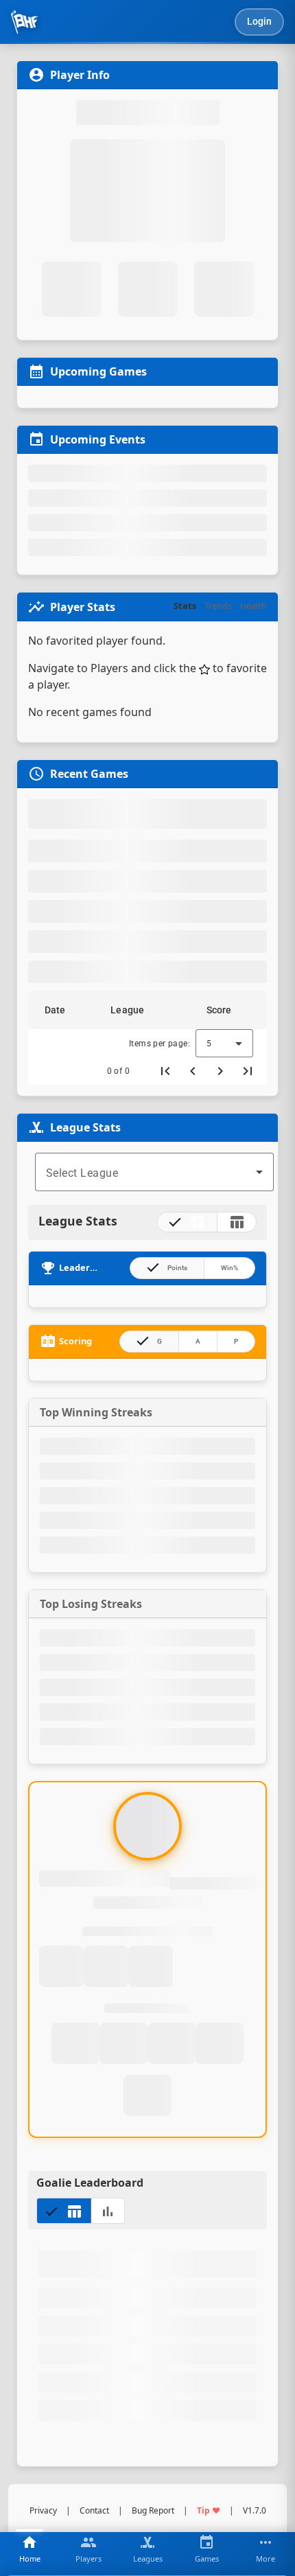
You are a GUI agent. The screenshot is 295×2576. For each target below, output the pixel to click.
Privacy (43, 2510)
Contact (94, 2510)
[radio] (187, 1222)
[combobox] (154, 1172)
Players (109, 668)
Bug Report (153, 2510)
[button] (61, 1010)
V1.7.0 (255, 2510)
